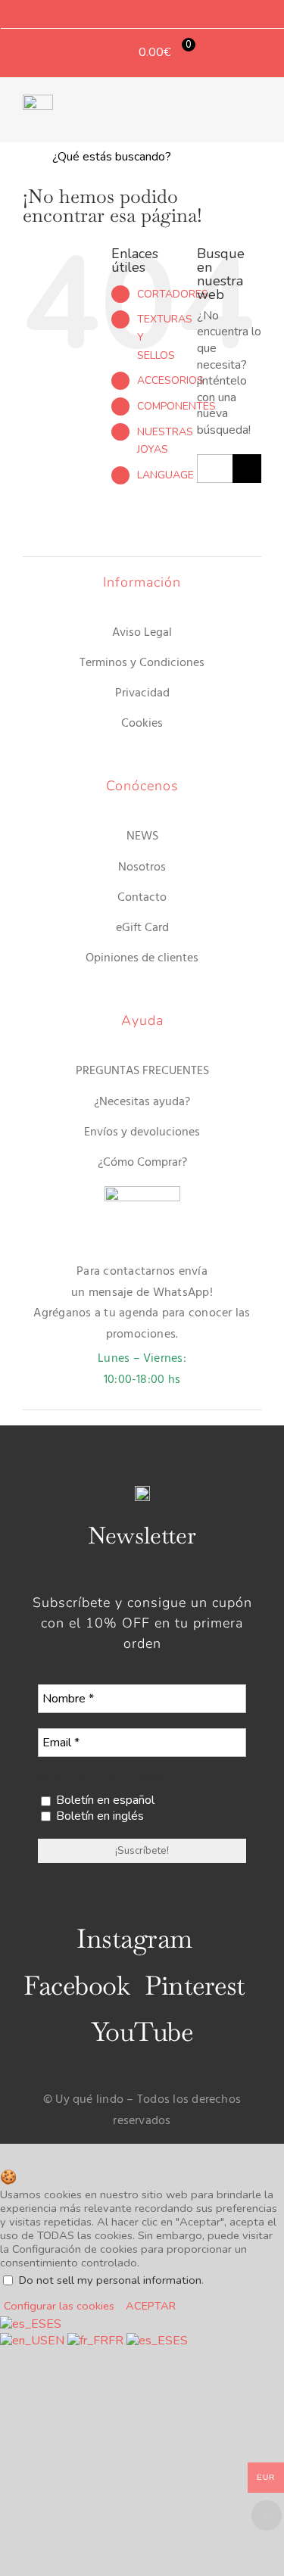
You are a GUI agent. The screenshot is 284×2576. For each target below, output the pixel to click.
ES (54, 2324)
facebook (76, 1986)
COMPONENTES (176, 406)
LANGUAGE (165, 475)
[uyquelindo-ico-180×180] (38, 101)
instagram (134, 1939)
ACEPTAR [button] (151, 2306)
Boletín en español (104, 1800)
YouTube (142, 2032)
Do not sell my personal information (110, 2280)
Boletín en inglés (98, 1816)
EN (58, 2341)
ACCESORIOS (170, 380)
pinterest (195, 1986)
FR (117, 2341)
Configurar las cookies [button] (59, 2306)
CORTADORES (173, 294)
